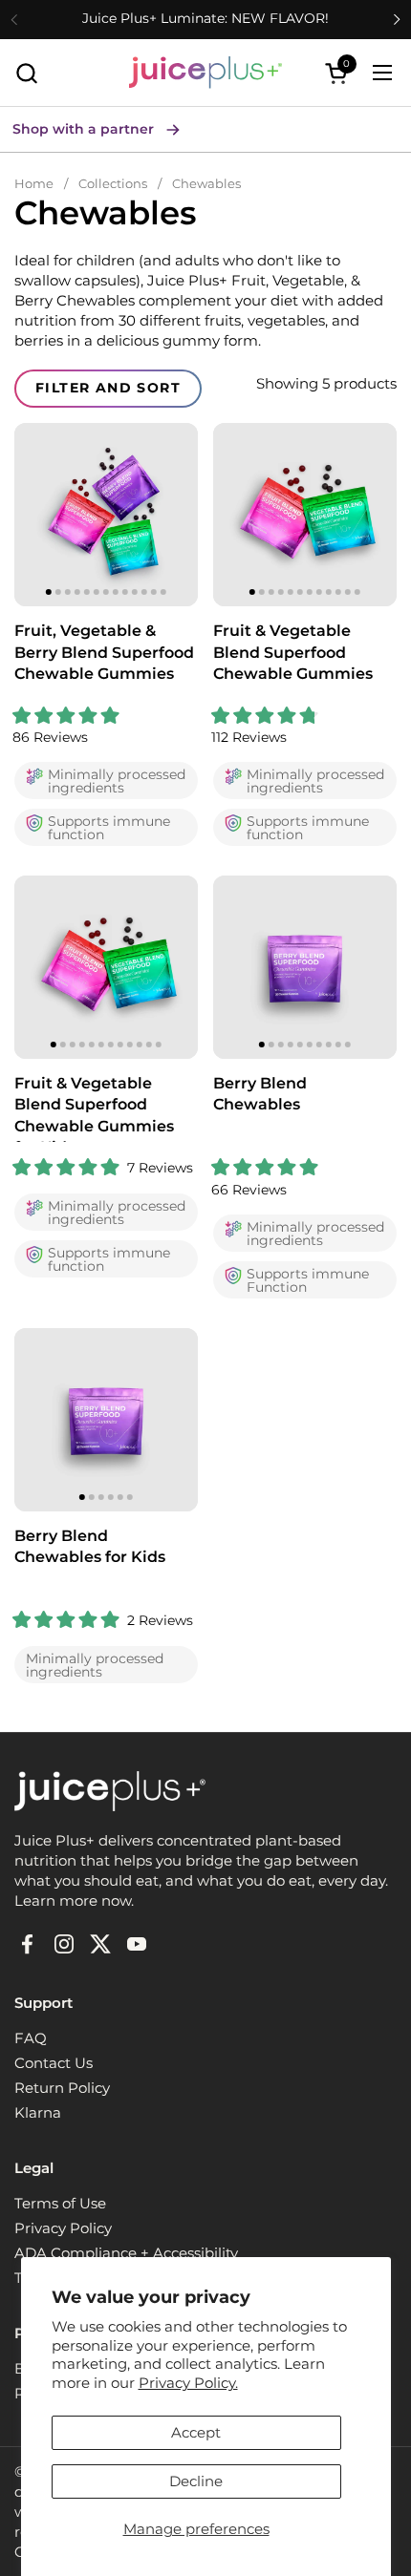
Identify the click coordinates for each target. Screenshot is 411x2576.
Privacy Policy (63, 2228)
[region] (106, 515)
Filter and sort (108, 388)
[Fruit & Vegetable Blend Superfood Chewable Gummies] (305, 515)
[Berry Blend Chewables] (305, 967)
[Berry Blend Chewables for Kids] (106, 1420)
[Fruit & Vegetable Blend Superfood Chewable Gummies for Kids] (106, 967)
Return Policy (62, 2088)
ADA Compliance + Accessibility (126, 2253)
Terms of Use (60, 2203)
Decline (196, 2481)
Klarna (38, 2112)
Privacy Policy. (188, 2383)
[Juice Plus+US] (205, 73)
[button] (26, 73)
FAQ (31, 2038)
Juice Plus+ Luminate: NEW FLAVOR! (205, 19)
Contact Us (54, 2063)
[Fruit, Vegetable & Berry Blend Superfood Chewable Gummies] (106, 515)
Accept (196, 2432)
